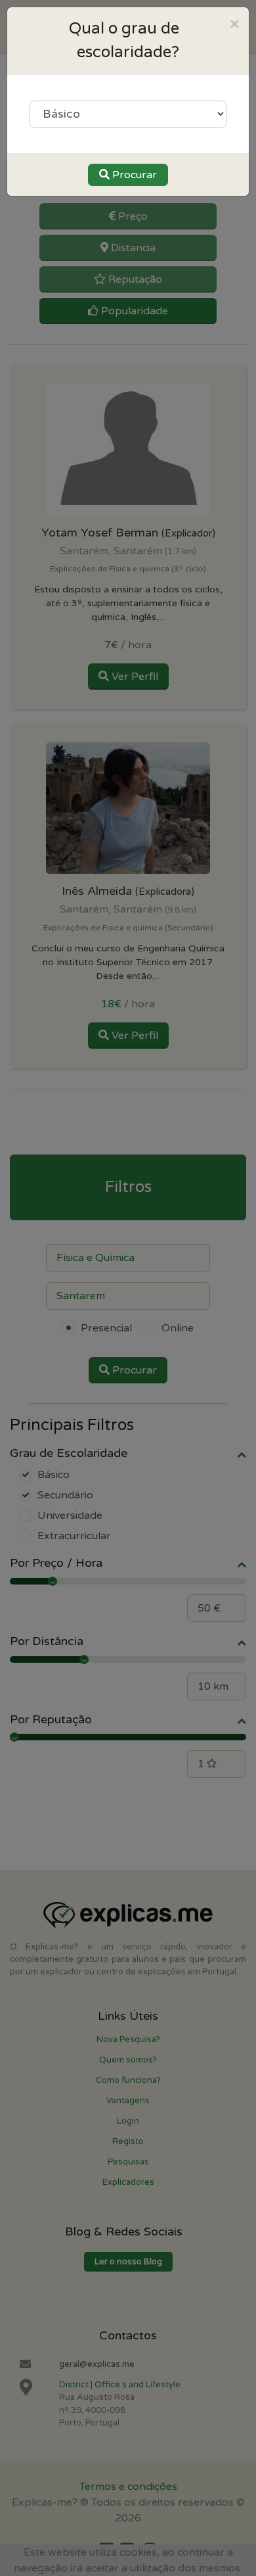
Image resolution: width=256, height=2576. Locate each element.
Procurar (133, 175)
